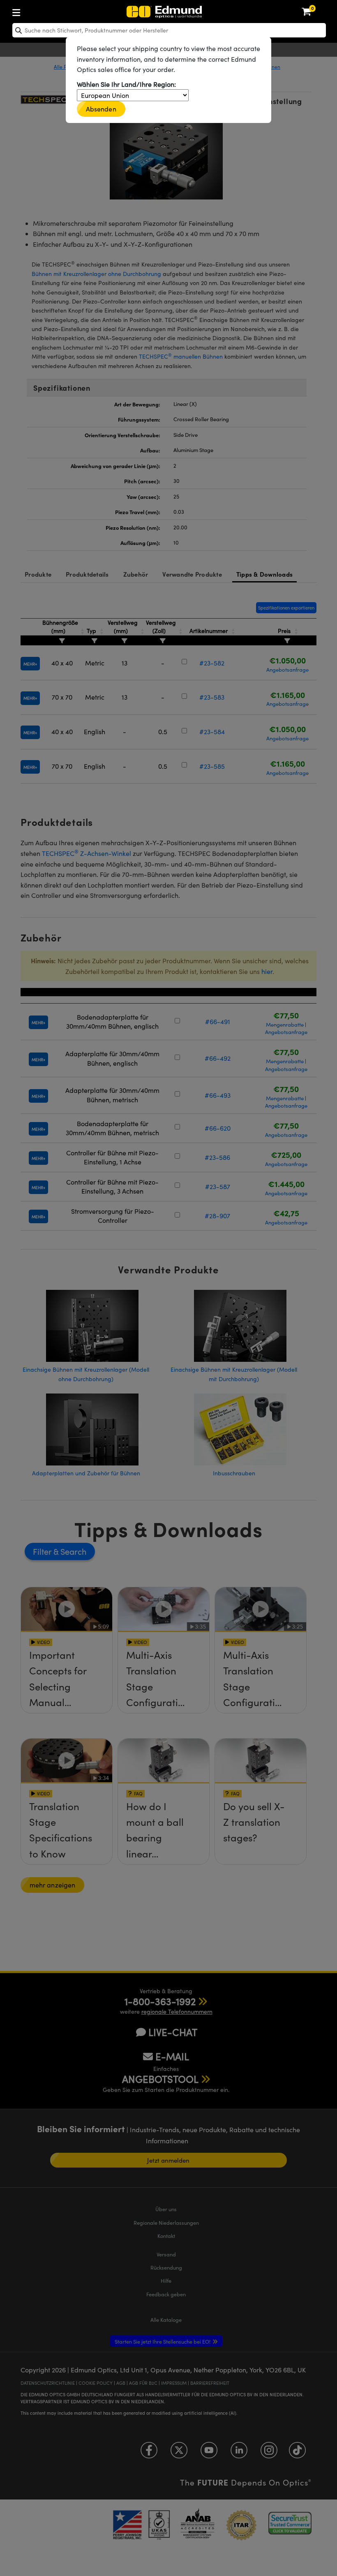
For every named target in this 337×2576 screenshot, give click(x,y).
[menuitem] (43, 11)
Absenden (101, 109)
